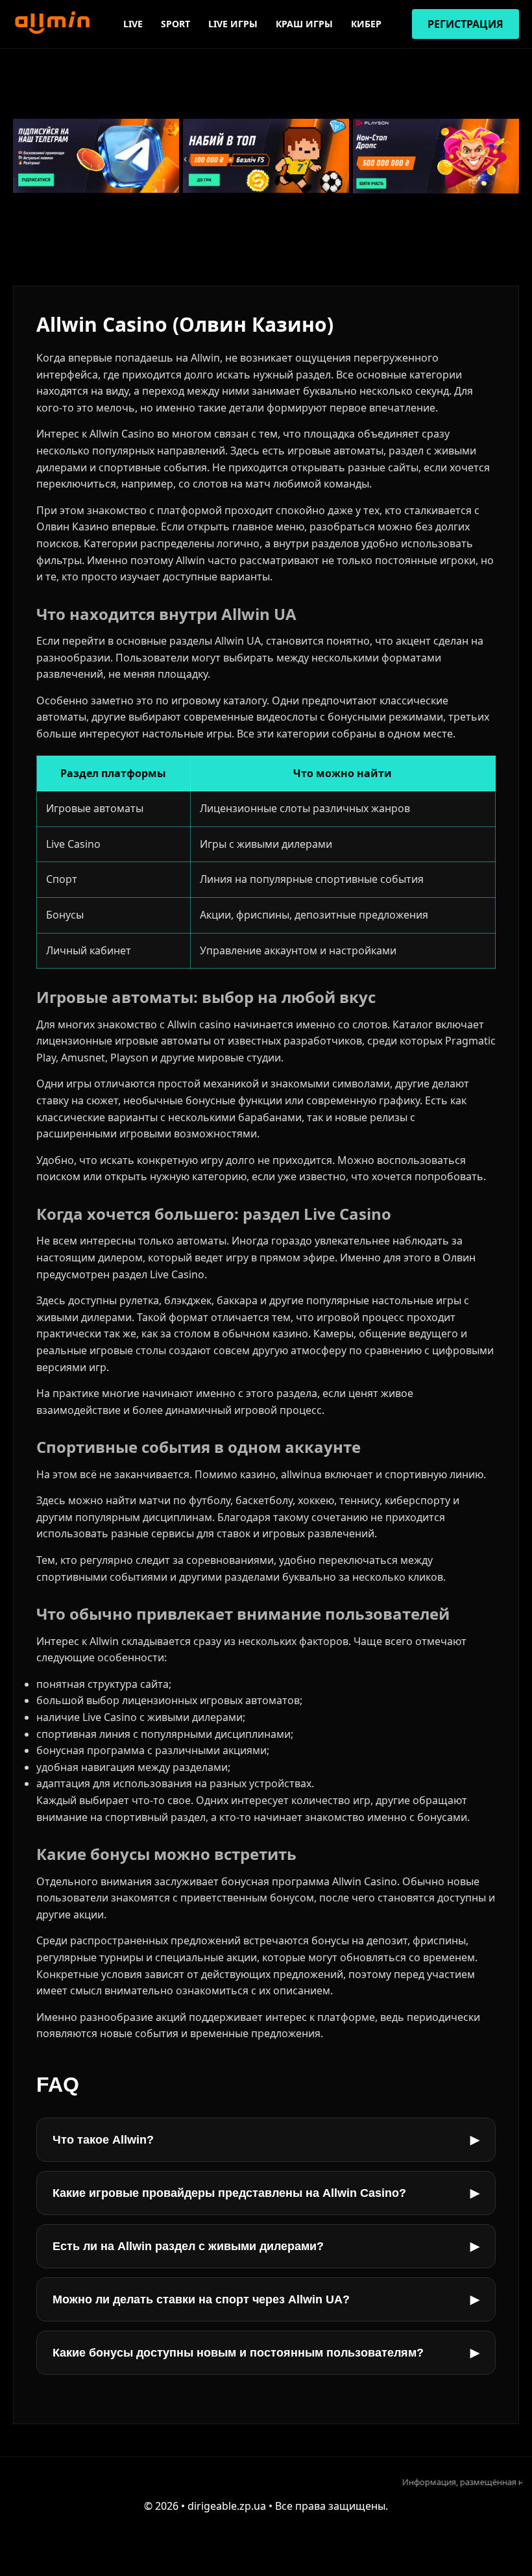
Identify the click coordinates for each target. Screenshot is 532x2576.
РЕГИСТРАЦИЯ (465, 24)
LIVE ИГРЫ (233, 24)
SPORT (175, 24)
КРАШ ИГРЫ (304, 24)
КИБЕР (366, 24)
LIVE (133, 24)
